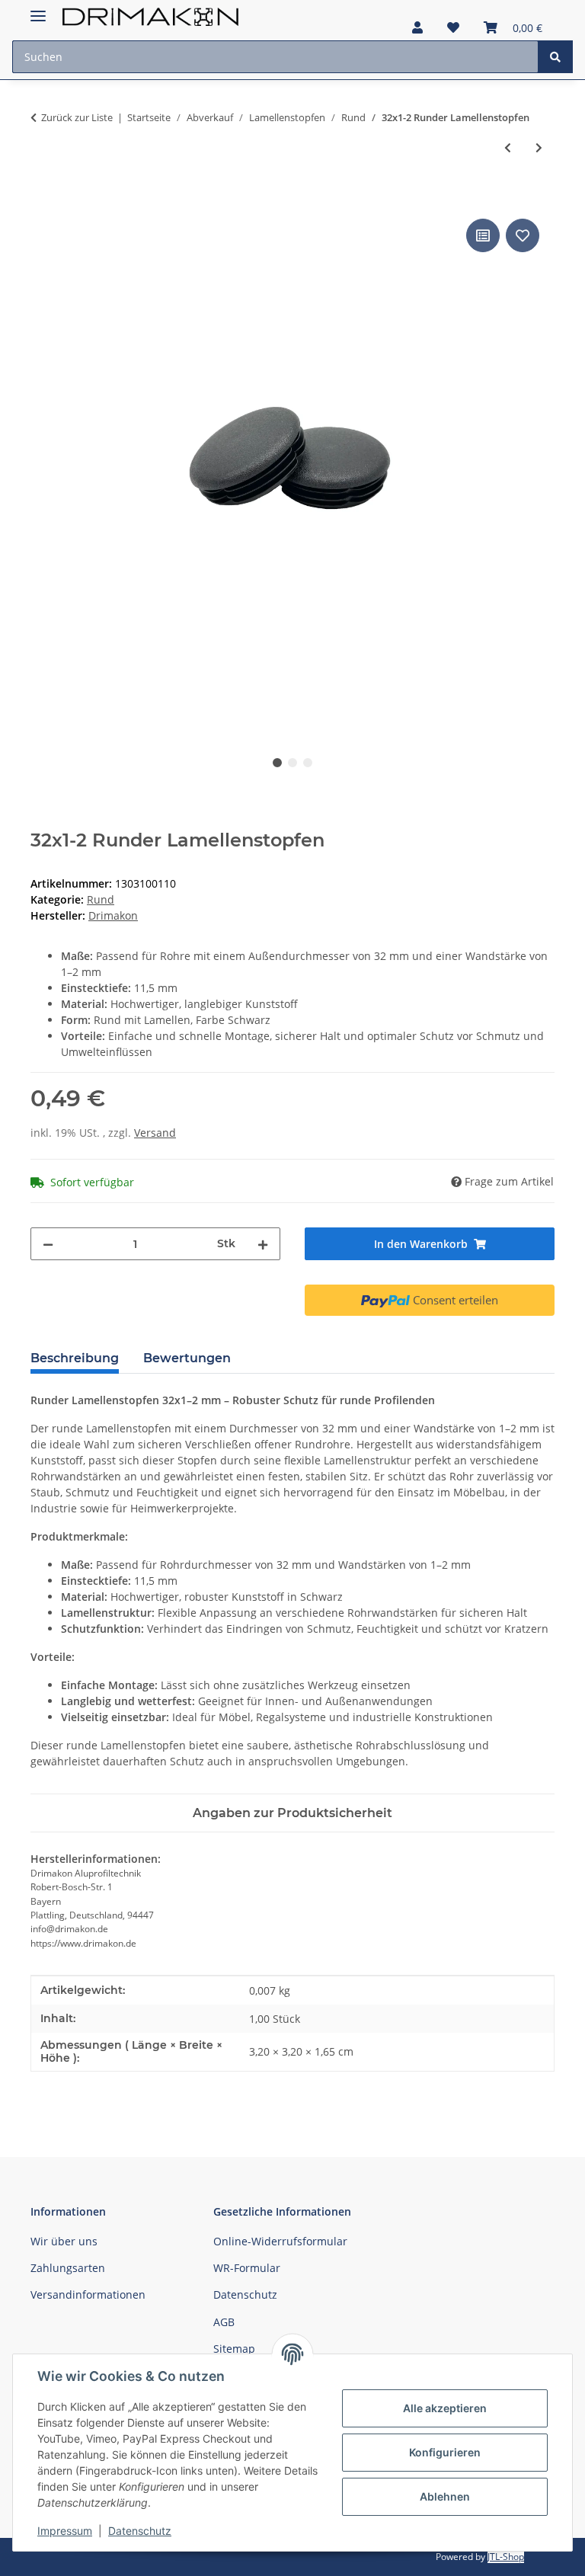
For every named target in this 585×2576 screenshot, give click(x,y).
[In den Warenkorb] (43, 198)
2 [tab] (292, 763)
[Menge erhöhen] (263, 1244)
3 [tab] (308, 763)
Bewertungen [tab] (187, 1358)
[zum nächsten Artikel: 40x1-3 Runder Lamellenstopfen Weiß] (539, 147)
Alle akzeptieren (445, 2408)
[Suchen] (555, 57)
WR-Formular (247, 2268)
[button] (417, 27)
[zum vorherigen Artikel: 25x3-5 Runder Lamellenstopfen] (508, 147)
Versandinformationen (88, 2294)
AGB (224, 2322)
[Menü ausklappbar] (38, 10)
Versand (155, 1133)
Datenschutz (140, 2531)
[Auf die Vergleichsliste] (483, 235)
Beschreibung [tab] (75, 1358)
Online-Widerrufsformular (280, 2241)
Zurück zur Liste (77, 117)
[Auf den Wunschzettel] (523, 235)
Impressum (65, 2531)
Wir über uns (64, 2241)
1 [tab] (277, 763)
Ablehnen (445, 2496)
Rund (101, 899)
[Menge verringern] (48, 1244)
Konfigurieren (445, 2452)
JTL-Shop (506, 2557)
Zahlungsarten (68, 2268)
